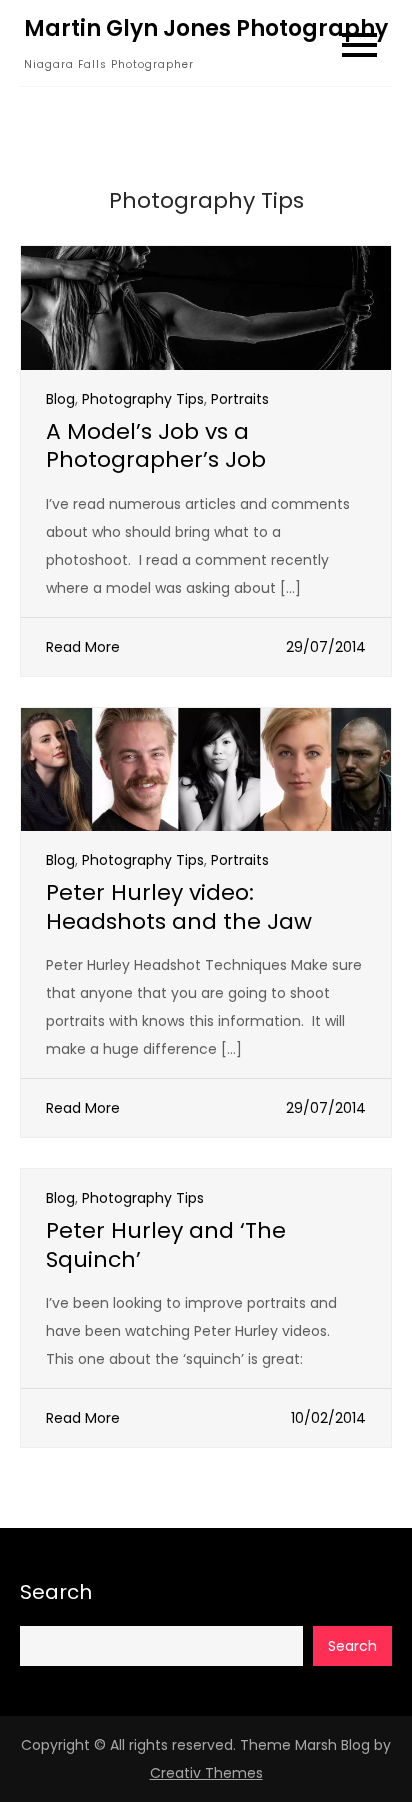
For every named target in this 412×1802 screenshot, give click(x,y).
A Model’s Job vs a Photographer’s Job (156, 446)
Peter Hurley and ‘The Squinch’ (166, 1245)
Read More (83, 647)
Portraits (240, 399)
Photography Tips (143, 399)
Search (56, 1592)
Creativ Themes (206, 1773)
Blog (60, 399)
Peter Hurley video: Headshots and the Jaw (179, 907)
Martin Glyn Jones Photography (206, 28)
